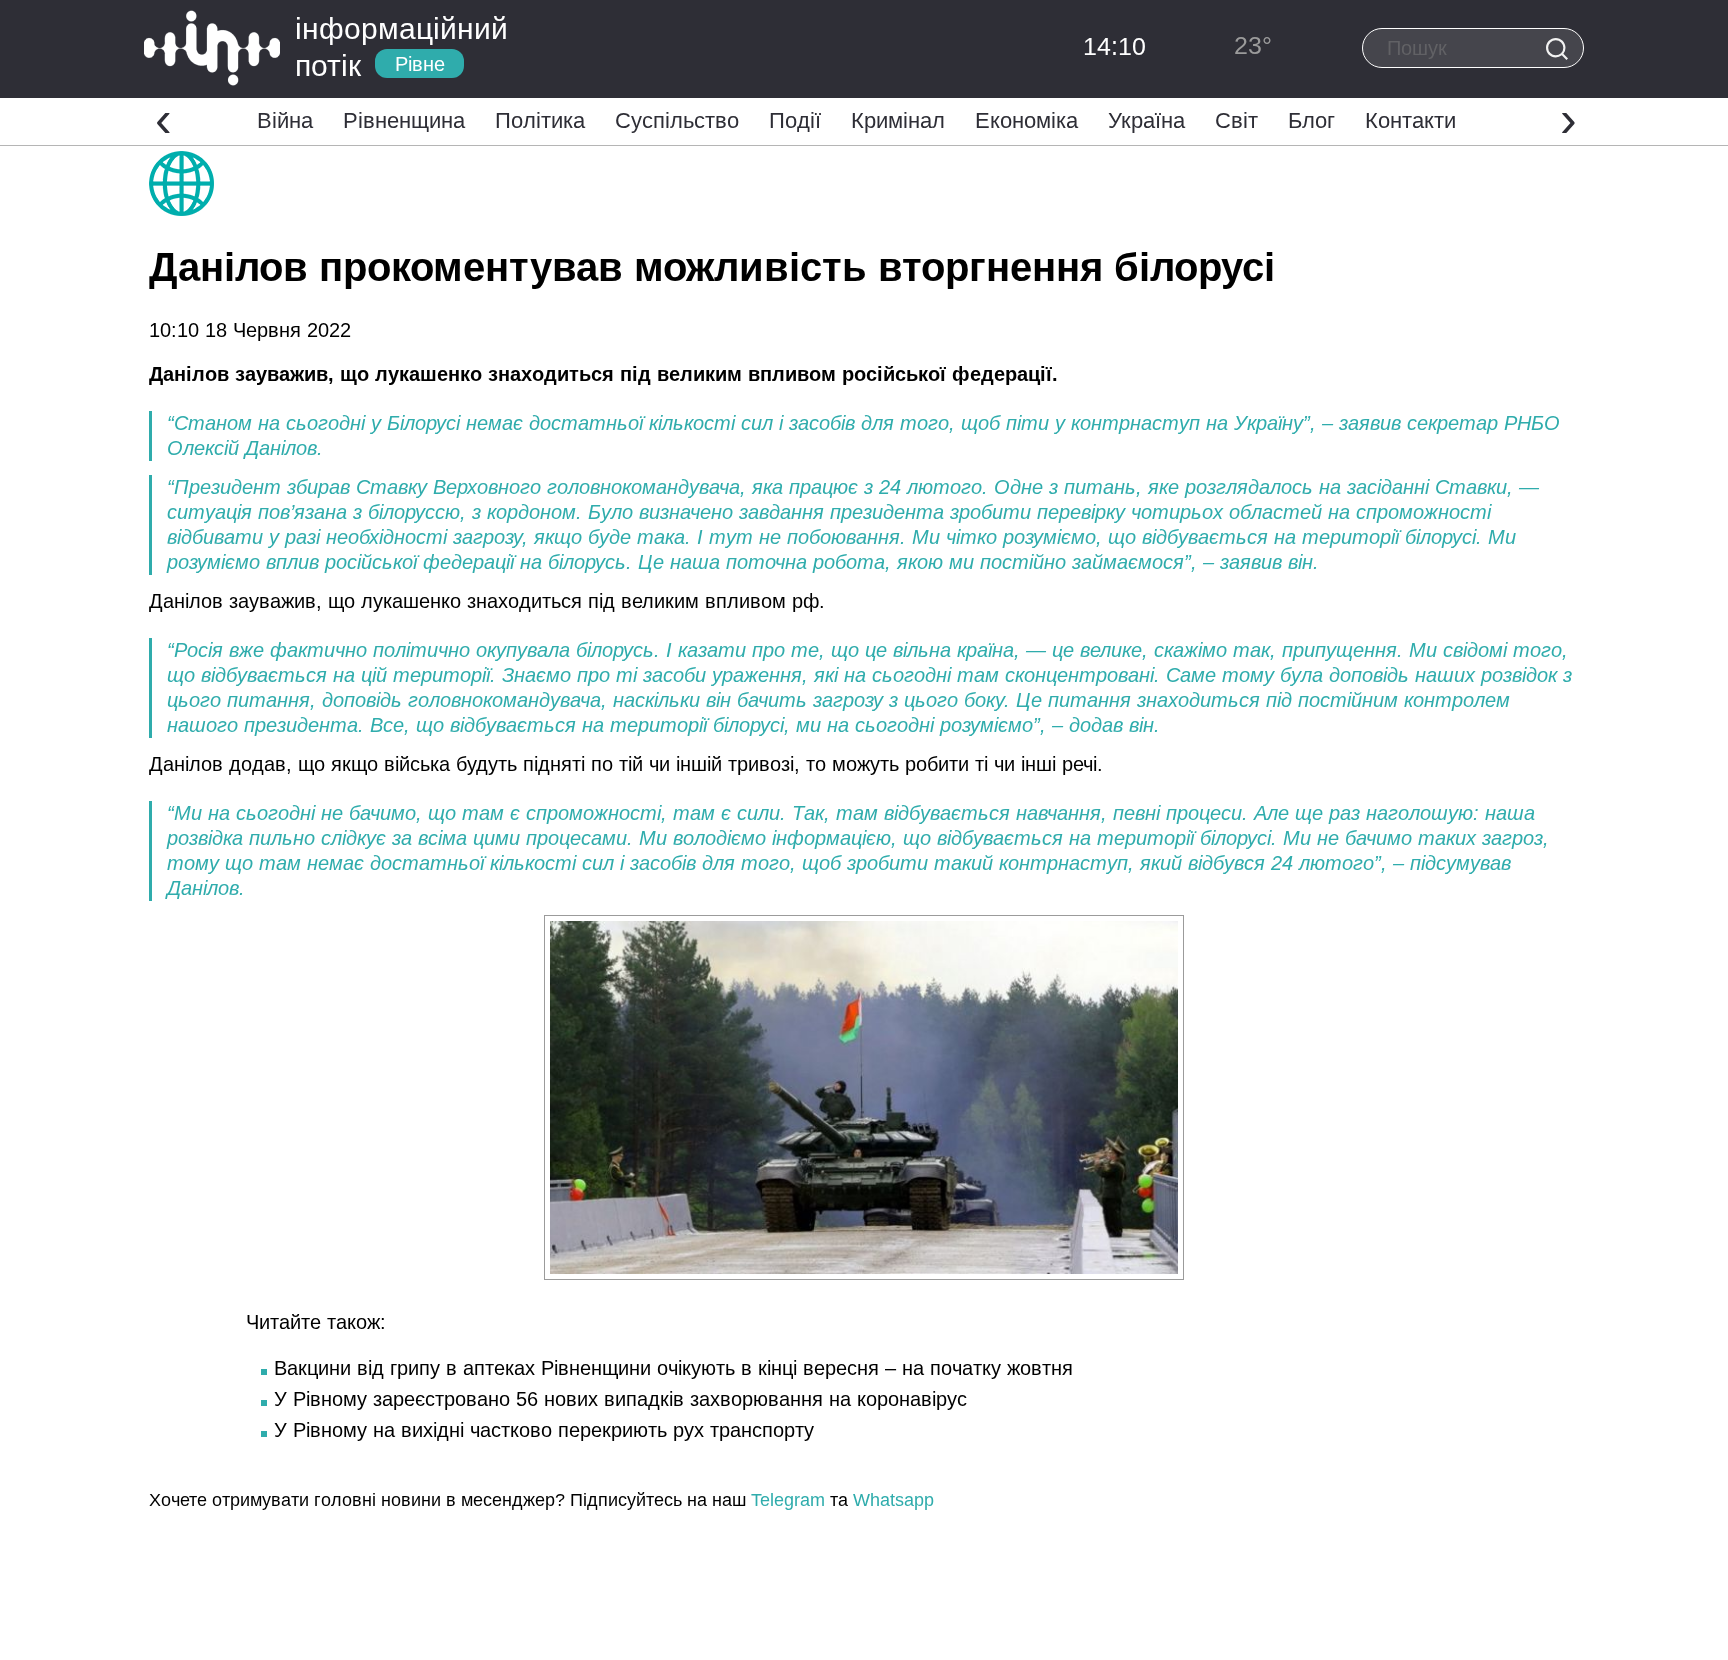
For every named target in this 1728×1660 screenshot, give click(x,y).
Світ (1236, 120)
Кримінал (898, 120)
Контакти (1410, 120)
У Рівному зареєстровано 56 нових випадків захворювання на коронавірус (620, 1399)
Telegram (788, 1500)
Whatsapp (893, 1500)
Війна (285, 120)
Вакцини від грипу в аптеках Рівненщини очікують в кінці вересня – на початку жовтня (673, 1368)
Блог (1311, 120)
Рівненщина (404, 120)
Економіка (1026, 120)
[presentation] (163, 119)
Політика (540, 120)
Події (795, 120)
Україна (1146, 120)
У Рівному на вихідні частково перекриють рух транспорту (544, 1430)
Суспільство (677, 120)
